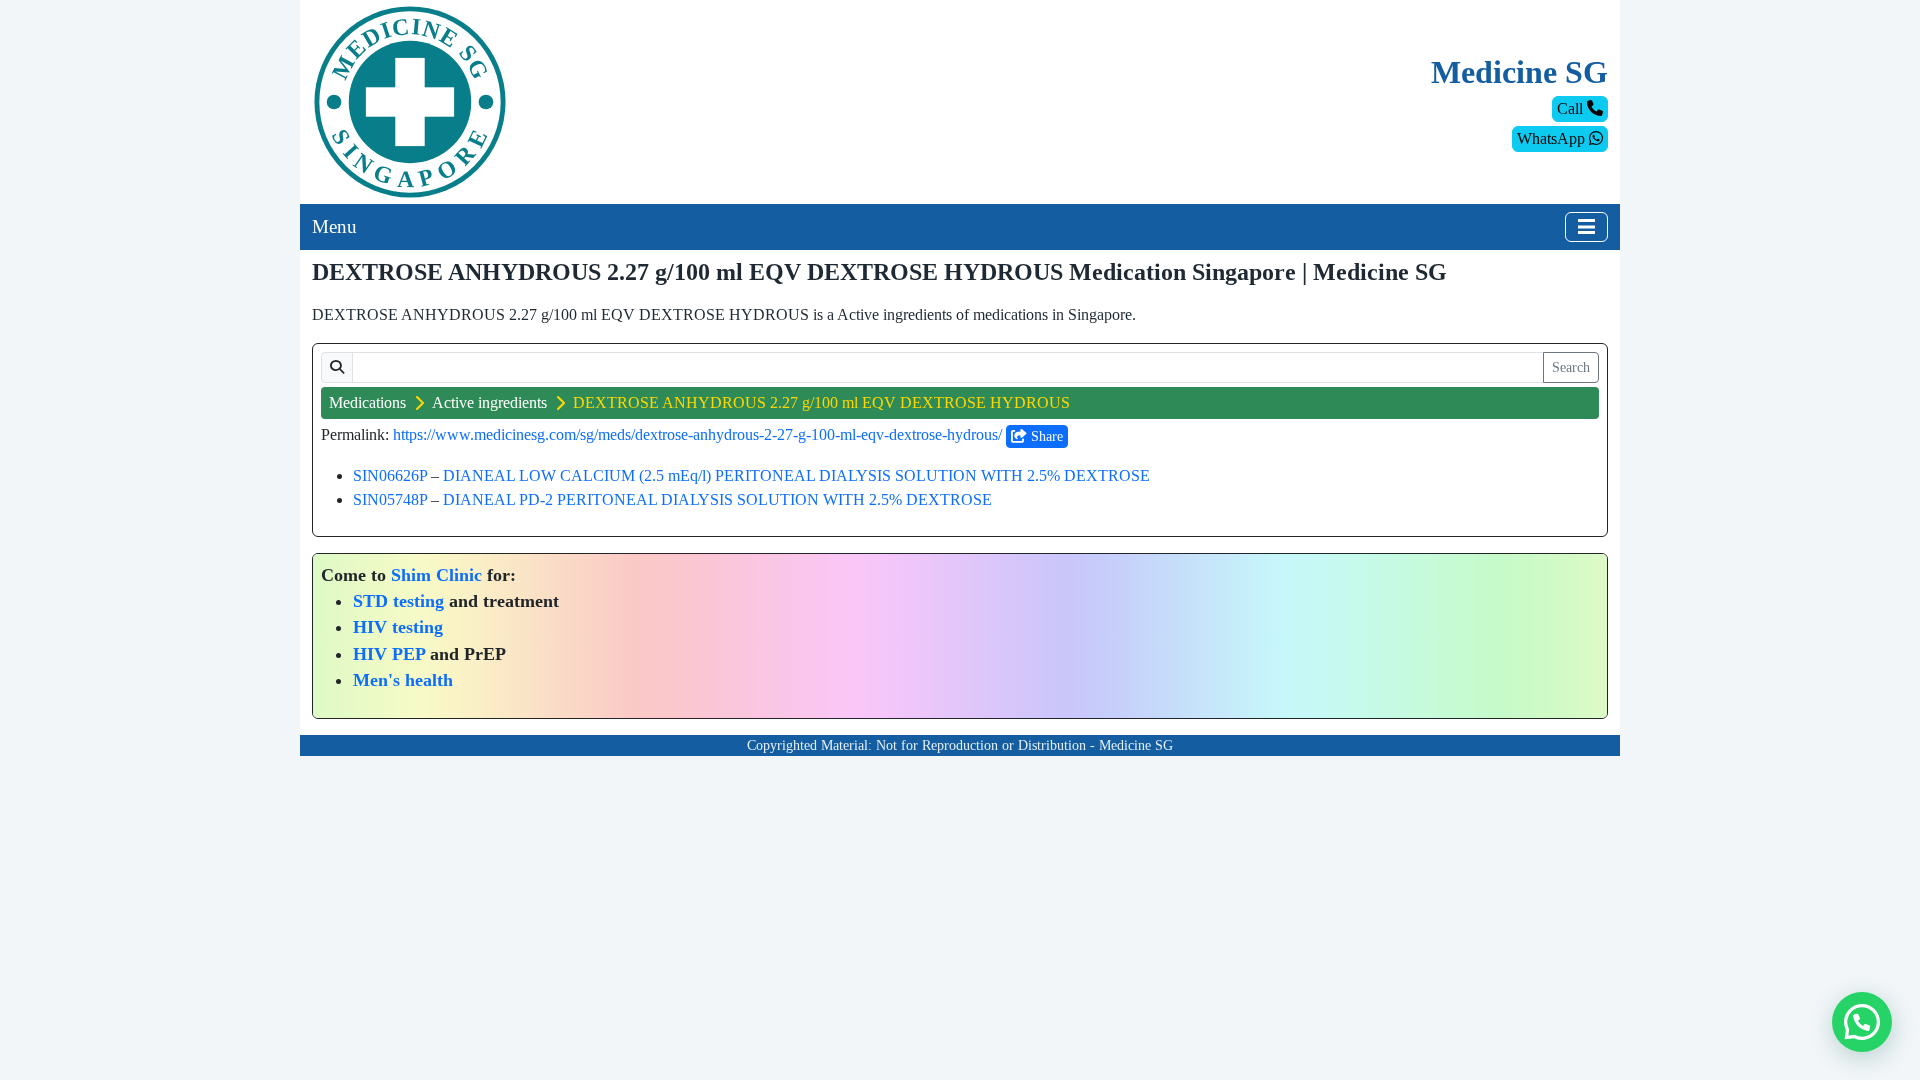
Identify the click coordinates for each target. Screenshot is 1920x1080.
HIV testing (398, 627)
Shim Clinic (436, 575)
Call (1572, 108)
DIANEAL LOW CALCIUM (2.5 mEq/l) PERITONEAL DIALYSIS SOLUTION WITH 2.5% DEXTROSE (796, 475)
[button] (1862, 1022)
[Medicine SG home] (410, 100)
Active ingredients (489, 402)
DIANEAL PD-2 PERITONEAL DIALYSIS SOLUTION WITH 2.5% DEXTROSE (717, 499)
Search (1571, 367)
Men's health (403, 680)
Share (1045, 436)
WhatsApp (1553, 138)
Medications (367, 402)
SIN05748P (390, 499)
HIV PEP (389, 654)
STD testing (398, 601)
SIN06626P (390, 475)
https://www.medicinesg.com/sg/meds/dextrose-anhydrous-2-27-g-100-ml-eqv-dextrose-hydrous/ (697, 434)
